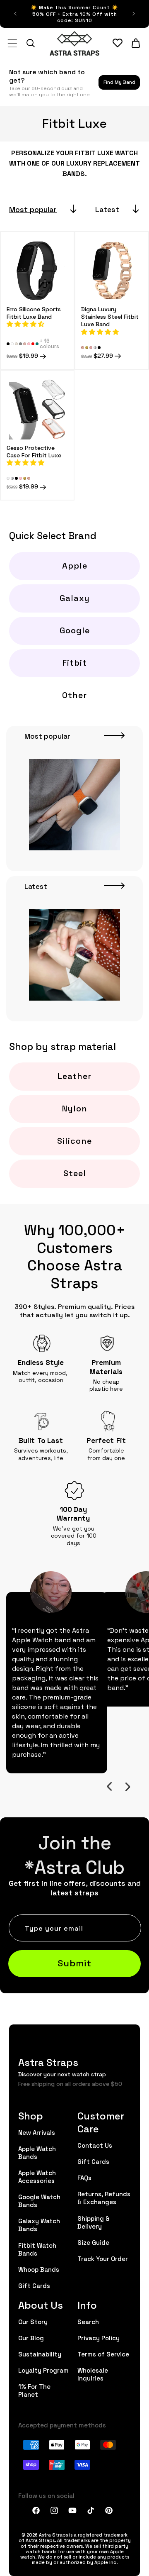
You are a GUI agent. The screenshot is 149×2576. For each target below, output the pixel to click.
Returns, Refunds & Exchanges (104, 2198)
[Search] (31, 43)
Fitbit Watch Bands (37, 2249)
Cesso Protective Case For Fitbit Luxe (34, 451)
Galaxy (75, 598)
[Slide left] (109, 1787)
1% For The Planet (34, 2390)
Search (88, 2321)
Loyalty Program (43, 2370)
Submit (74, 1962)
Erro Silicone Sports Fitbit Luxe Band (34, 313)
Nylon (75, 1108)
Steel (75, 1173)
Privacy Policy (99, 2338)
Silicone (74, 1140)
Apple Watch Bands (37, 2152)
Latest (107, 209)
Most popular (33, 209)
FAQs (84, 2177)
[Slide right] (127, 1787)
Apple (75, 565)
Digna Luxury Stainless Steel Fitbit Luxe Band (110, 316)
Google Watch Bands (39, 2200)
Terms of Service (103, 2354)
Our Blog (31, 2338)
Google (75, 630)
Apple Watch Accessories (37, 2176)
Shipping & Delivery (94, 2222)
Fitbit (75, 662)
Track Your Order (103, 2258)
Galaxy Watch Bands (39, 2224)
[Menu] (12, 43)
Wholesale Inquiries (93, 2374)
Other (74, 695)
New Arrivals (37, 2132)
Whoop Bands (39, 2269)
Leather (74, 1076)
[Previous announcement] (15, 14)
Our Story (33, 2321)
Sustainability (40, 2354)
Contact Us (95, 2145)
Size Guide (93, 2242)
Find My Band (119, 82)
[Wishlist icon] (118, 43)
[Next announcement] (134, 14)
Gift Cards (34, 2285)
